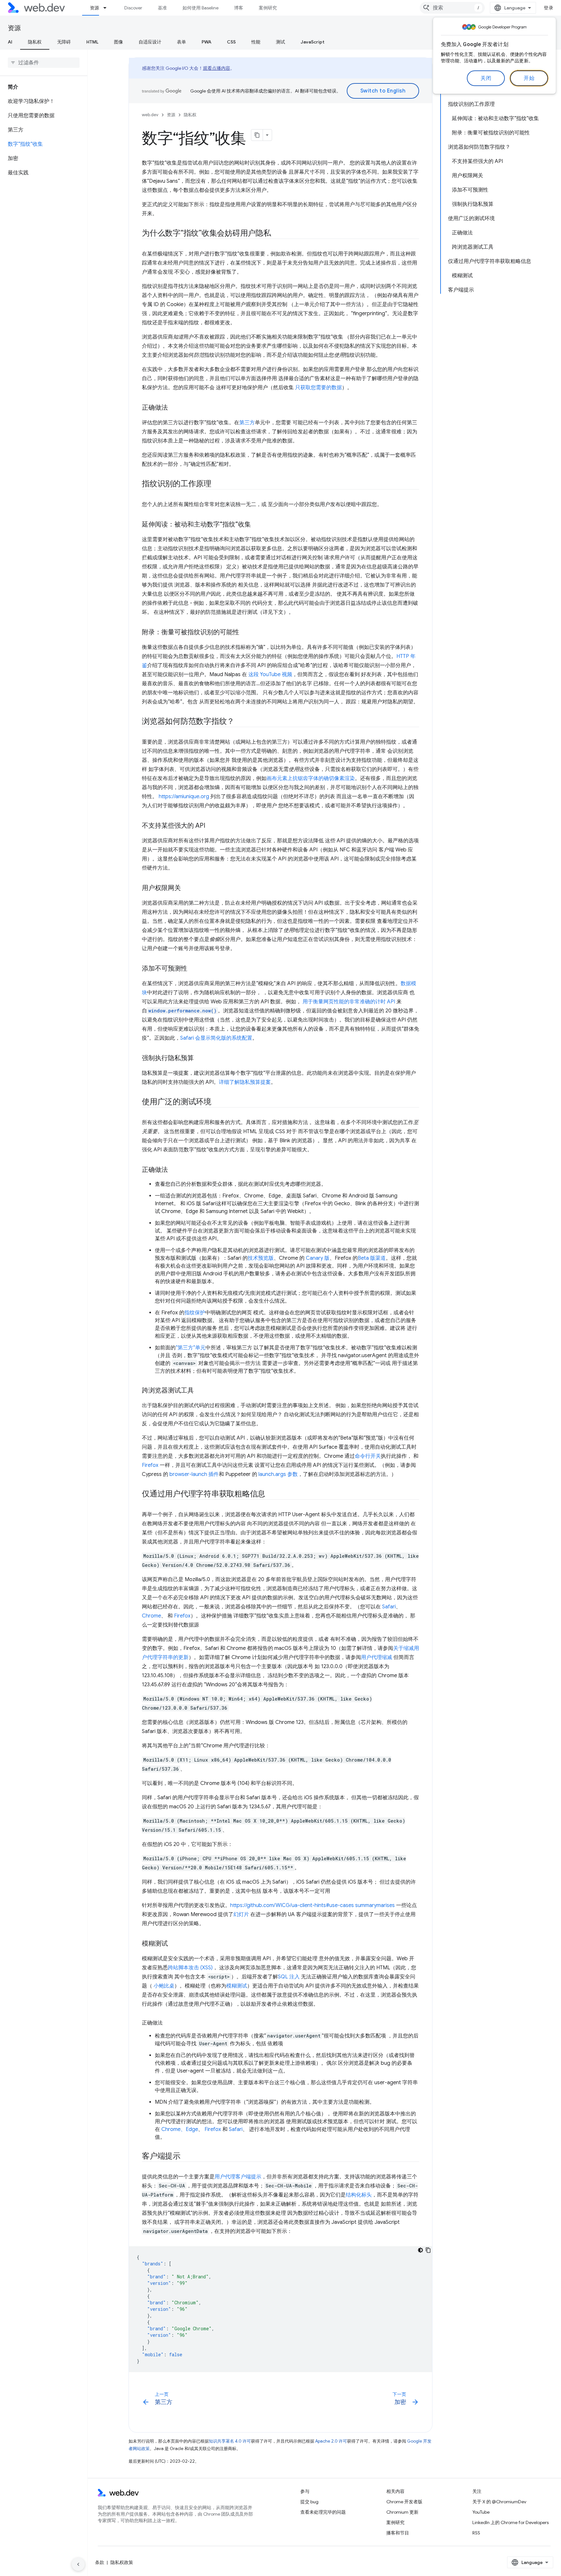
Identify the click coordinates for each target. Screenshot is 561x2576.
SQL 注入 (289, 1977)
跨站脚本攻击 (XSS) (190, 1968)
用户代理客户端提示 (238, 2177)
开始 (529, 78)
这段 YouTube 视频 (270, 675)
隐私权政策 (122, 2562)
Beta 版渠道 (372, 1258)
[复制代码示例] (428, 2250)
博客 (239, 8)
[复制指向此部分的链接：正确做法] (174, 408)
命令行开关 (368, 1456)
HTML (92, 42)
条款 (100, 2562)
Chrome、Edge (180, 2129)
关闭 (486, 78)
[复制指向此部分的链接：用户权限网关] (187, 888)
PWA (206, 42)
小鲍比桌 (164, 1986)
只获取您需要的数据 (318, 388)
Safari (389, 1607)
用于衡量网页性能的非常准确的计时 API (349, 1002)
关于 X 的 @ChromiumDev (499, 2502)
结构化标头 (359, 2195)
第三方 (247, 423)
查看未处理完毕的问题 (323, 2512)
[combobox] (452, 8)
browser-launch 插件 (194, 1474)
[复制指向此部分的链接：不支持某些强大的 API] (211, 826)
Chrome (151, 1616)
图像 (118, 42)
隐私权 (35, 42)
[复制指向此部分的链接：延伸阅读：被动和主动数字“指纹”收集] (257, 525)
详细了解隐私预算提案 (245, 1082)
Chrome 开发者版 (404, 2502)
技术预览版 (261, 1258)
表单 (181, 42)
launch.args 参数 (278, 1474)
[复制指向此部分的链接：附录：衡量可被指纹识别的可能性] (245, 633)
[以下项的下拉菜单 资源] (108, 8)
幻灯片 (241, 1914)
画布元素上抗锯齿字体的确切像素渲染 (311, 778)
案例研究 (268, 8)
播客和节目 (398, 2533)
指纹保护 (195, 1313)
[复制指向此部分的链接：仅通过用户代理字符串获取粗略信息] (271, 1494)
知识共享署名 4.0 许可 (230, 2441)
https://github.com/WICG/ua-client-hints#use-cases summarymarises (312, 1905)
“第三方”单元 (191, 1348)
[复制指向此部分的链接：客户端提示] (186, 2157)
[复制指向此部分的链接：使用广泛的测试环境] (217, 1102)
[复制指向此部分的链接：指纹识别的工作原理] (217, 484)
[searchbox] (44, 63)
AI (10, 42)
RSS (476, 2533)
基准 (162, 8)
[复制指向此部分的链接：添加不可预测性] (193, 969)
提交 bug (309, 2502)
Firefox (150, 1465)
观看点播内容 (217, 68)
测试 (280, 42)
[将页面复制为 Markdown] (257, 135)
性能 (256, 42)
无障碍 (64, 42)
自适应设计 (150, 42)
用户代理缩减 (377, 1657)
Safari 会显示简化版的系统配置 (216, 1038)
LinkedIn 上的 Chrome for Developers (511, 2522)
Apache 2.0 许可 (331, 2441)
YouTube (481, 2512)
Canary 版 (318, 1258)
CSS (231, 42)
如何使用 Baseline (200, 8)
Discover (133, 8)
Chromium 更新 (402, 2512)
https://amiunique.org (184, 797)
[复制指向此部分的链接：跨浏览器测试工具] (200, 1391)
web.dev (150, 115)
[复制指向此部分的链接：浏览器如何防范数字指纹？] (240, 722)
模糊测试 (237, 1986)
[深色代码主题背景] (420, 2250)
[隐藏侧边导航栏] (78, 2564)
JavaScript (312, 42)
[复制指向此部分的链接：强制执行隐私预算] (200, 1059)
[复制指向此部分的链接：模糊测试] (174, 1944)
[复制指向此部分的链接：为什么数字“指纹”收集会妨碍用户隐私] (277, 234)
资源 (94, 8)
